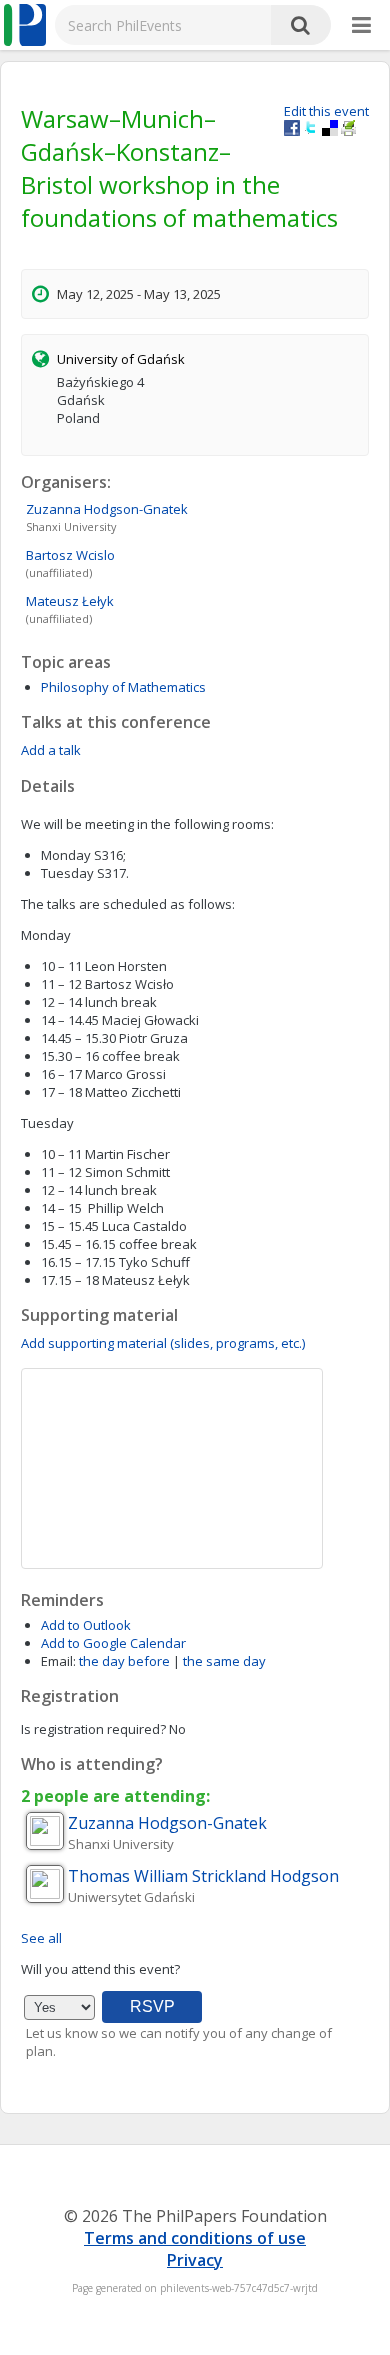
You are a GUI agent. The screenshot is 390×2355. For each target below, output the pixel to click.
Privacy (195, 2260)
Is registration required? (93, 1729)
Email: (58, 1661)
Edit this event (326, 111)
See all (41, 1938)
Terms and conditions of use (195, 2238)
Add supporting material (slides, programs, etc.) (163, 1343)
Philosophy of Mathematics (123, 687)
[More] (361, 26)
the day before (124, 1661)
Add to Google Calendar (113, 1643)
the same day (224, 1661)
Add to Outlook (86, 1625)
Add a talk (51, 750)
